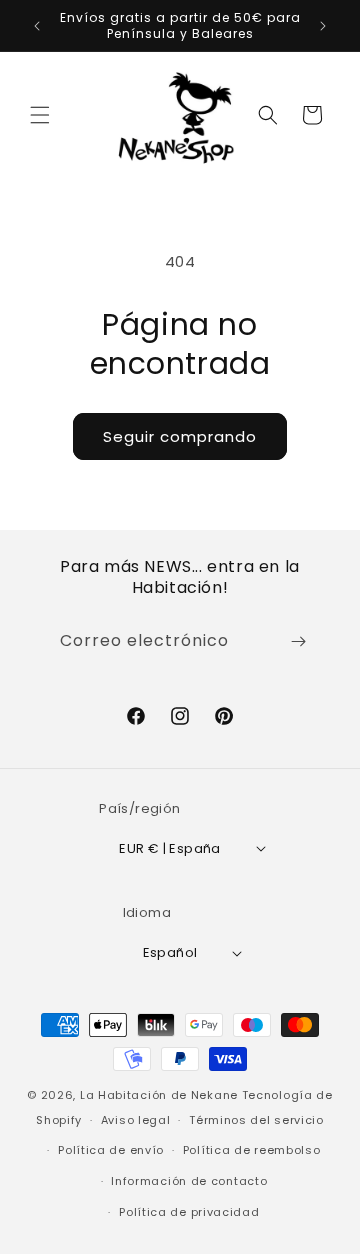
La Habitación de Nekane (159, 1095)
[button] (40, 115)
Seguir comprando (180, 436)
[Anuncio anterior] (37, 26)
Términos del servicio (256, 1120)
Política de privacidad (189, 1212)
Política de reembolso (252, 1150)
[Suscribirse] (298, 641)
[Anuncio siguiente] (323, 26)
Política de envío (111, 1150)
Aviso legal (136, 1120)
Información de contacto (189, 1181)
